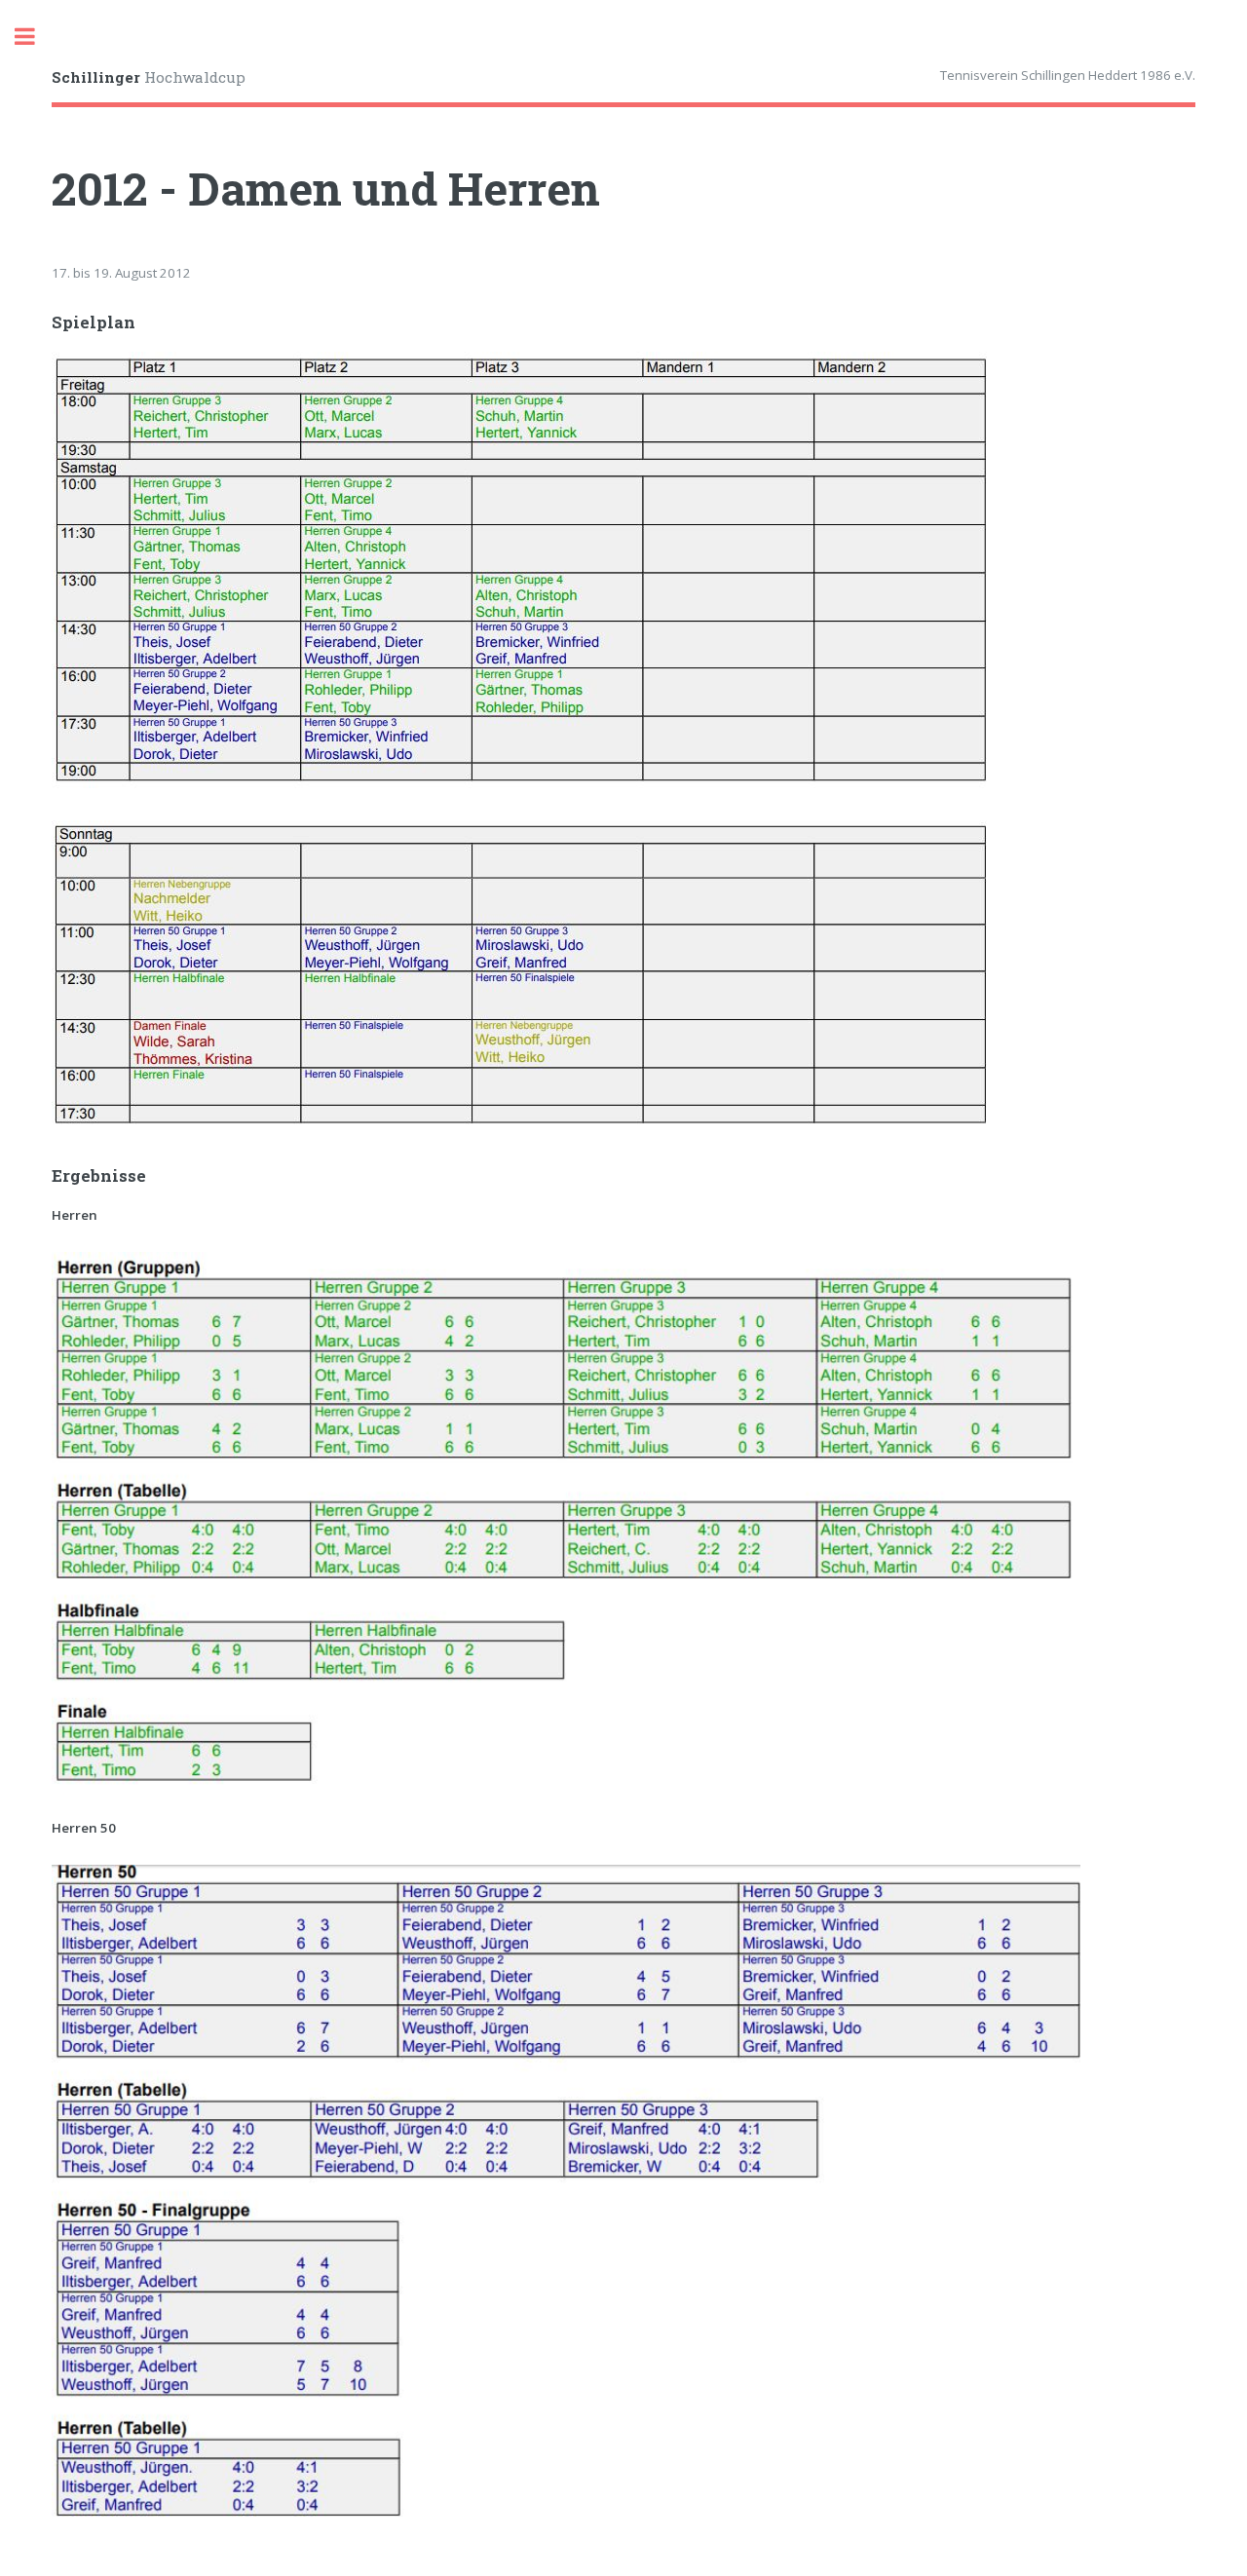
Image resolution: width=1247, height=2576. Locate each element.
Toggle (35, 37)
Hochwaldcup (149, 77)
